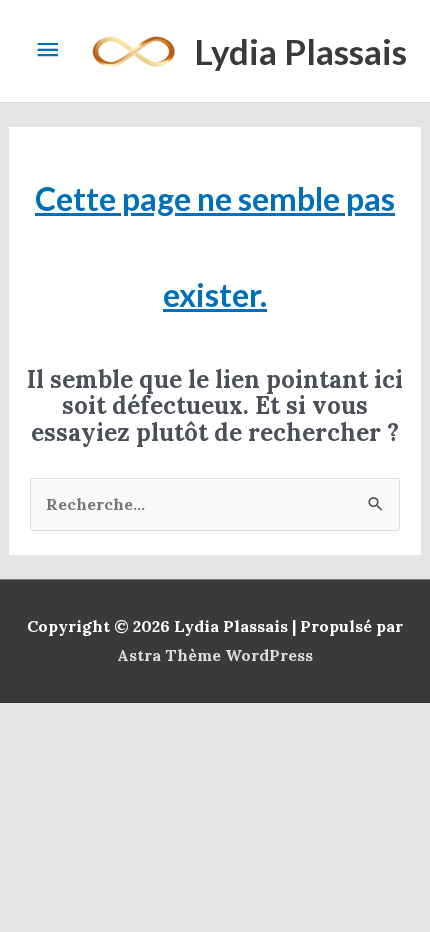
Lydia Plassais (300, 51)
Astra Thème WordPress (215, 655)
